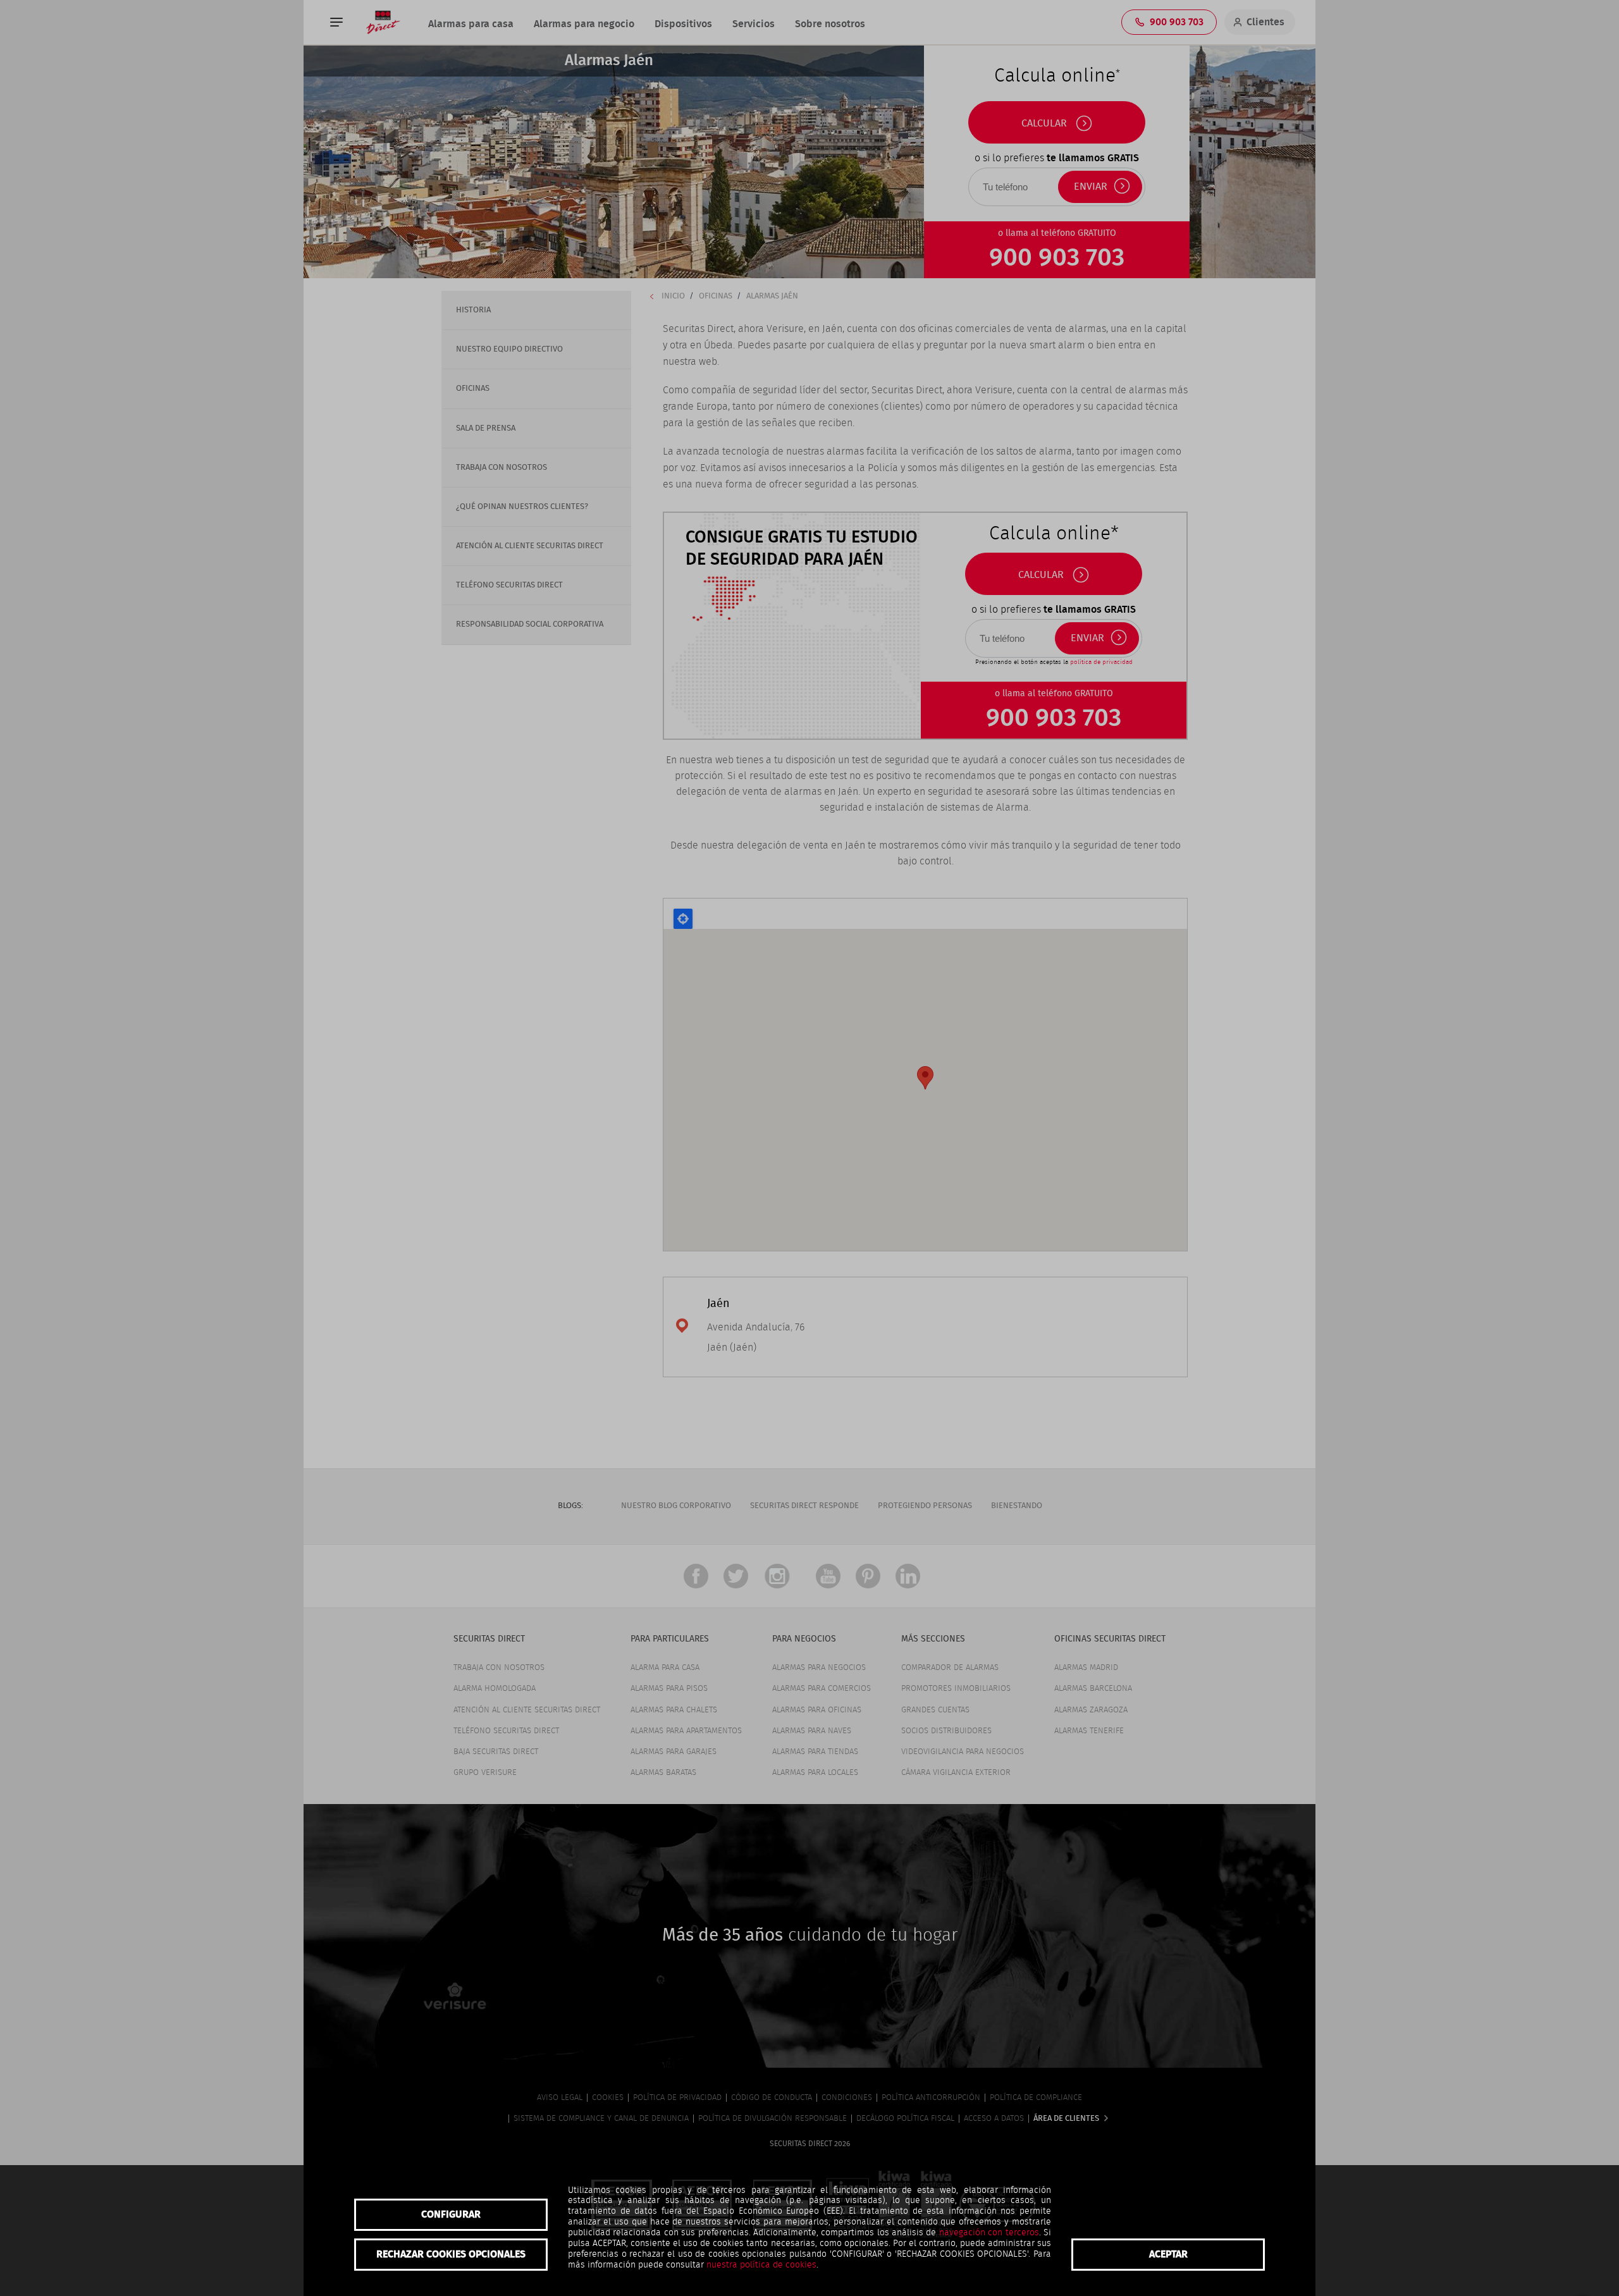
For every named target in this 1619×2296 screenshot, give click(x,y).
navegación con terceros (989, 2233)
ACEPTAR (1168, 2254)
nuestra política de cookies (761, 2265)
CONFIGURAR (451, 2214)
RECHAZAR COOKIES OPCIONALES (451, 2254)
